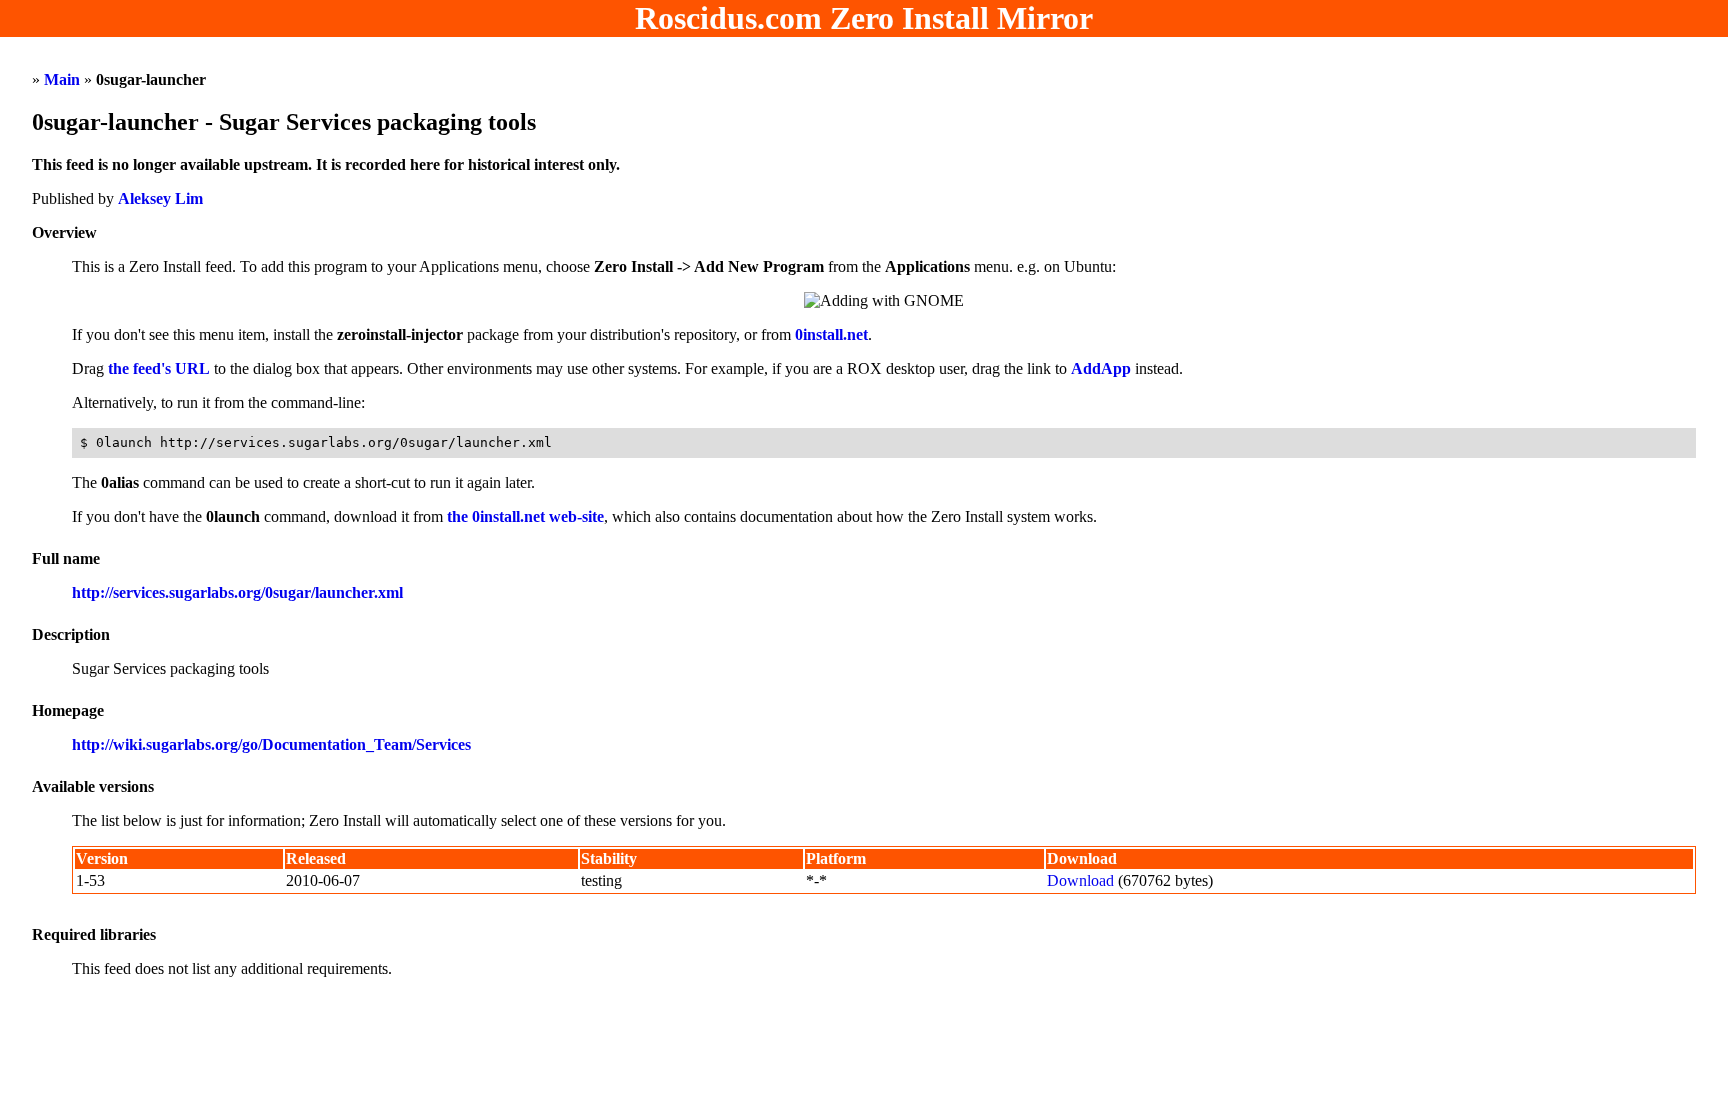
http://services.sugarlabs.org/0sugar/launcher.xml (237, 592)
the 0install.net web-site (525, 516)
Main (62, 79)
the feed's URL (159, 368)
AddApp (1101, 368)
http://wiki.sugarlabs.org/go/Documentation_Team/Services (271, 744)
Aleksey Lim (160, 198)
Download (1080, 880)
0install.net (831, 334)
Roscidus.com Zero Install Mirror (864, 18)
